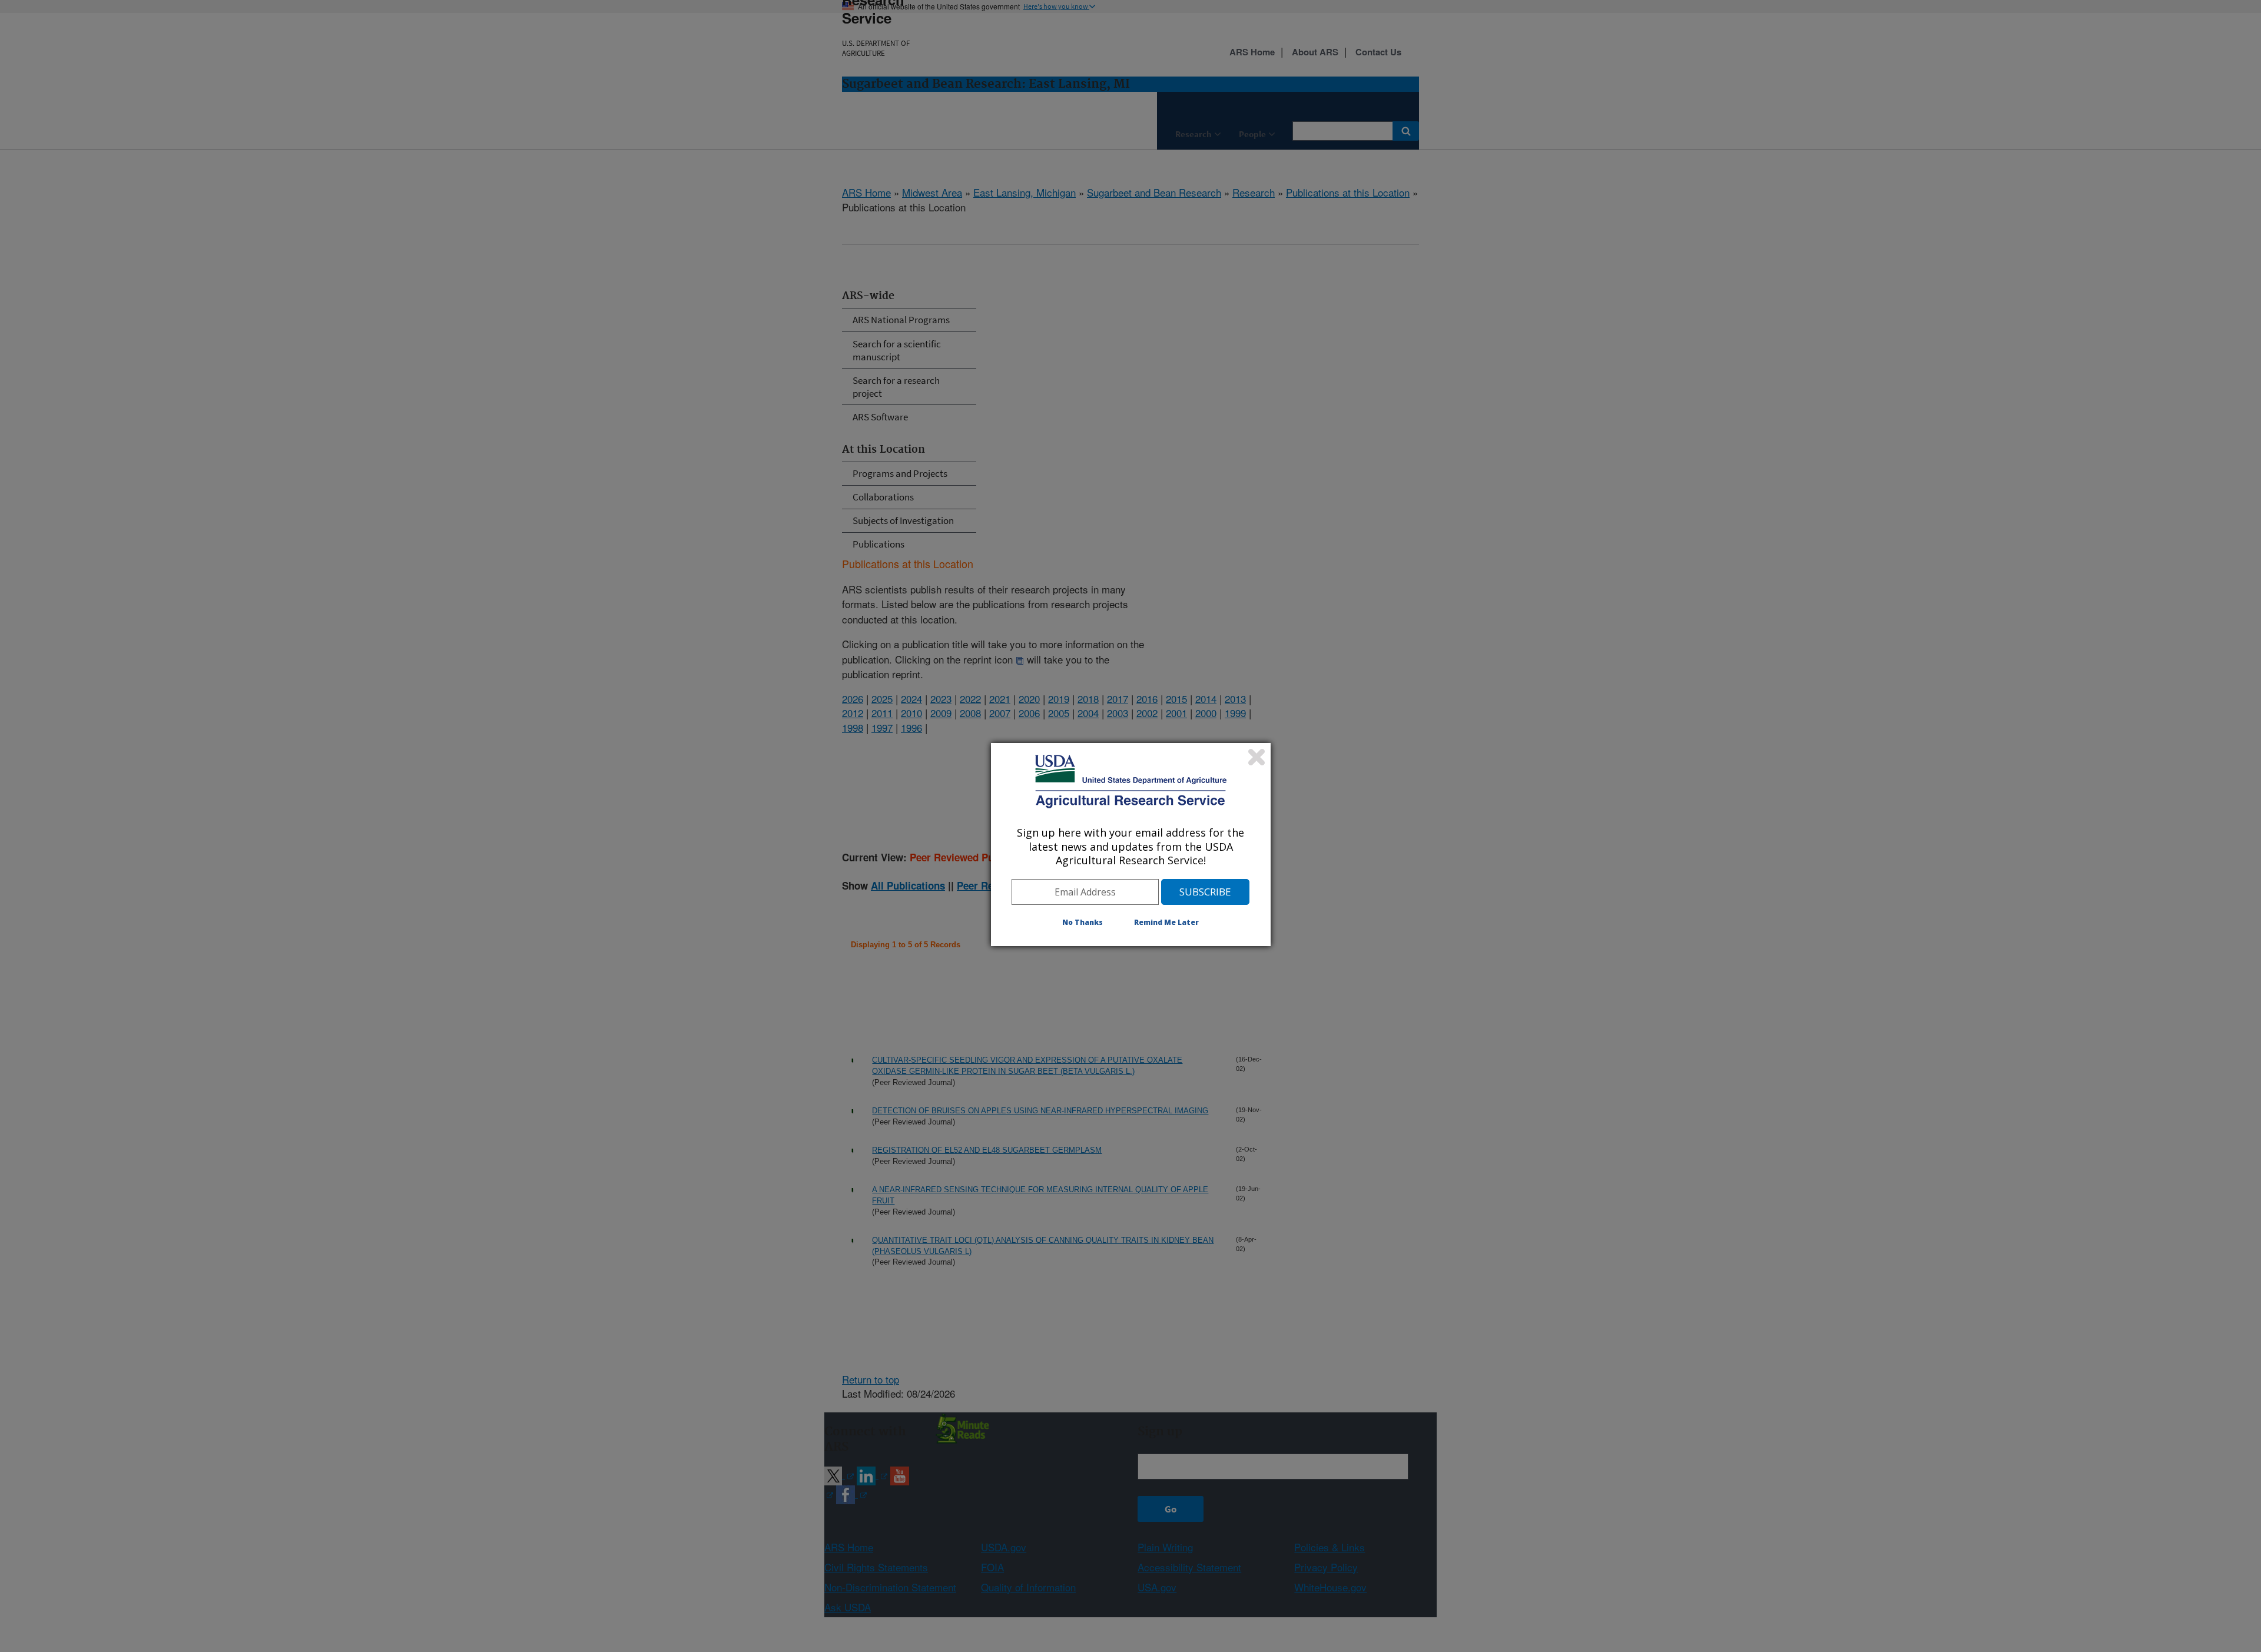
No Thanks (1083, 922)
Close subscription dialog (1257, 757)
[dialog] (1131, 844)
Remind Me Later (1166, 922)
